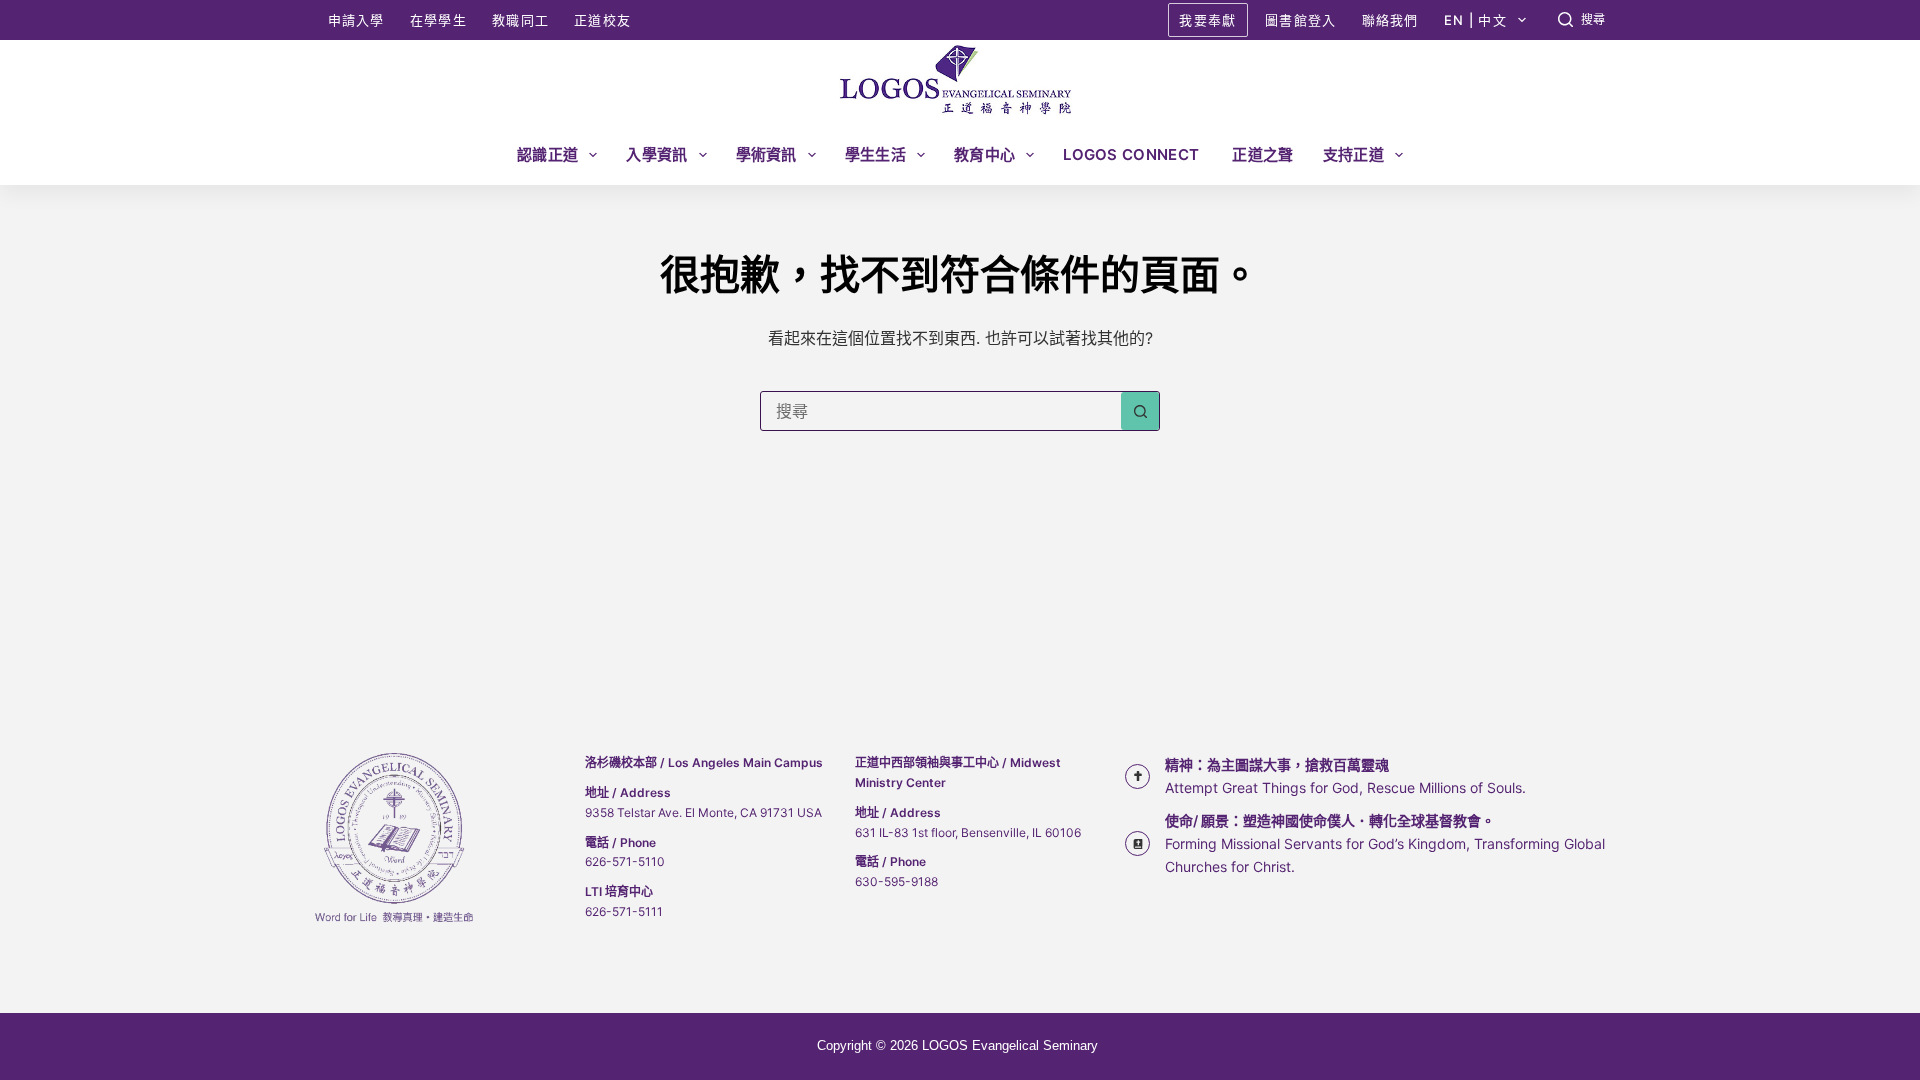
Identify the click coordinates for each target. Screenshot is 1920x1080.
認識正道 (547, 154)
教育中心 (984, 154)
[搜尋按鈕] (1140, 411)
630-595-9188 (896, 881)
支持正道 (1353, 154)
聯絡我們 (1390, 20)
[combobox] (941, 411)
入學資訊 (656, 154)
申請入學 (356, 20)
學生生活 (875, 154)
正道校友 (602, 20)
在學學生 (438, 20)
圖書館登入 (1301, 20)
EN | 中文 (1475, 20)
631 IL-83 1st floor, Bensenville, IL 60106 (968, 832)
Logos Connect (1133, 154)
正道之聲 (1262, 154)
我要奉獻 (1207, 20)
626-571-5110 (625, 861)
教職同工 (520, 20)
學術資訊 (766, 154)
